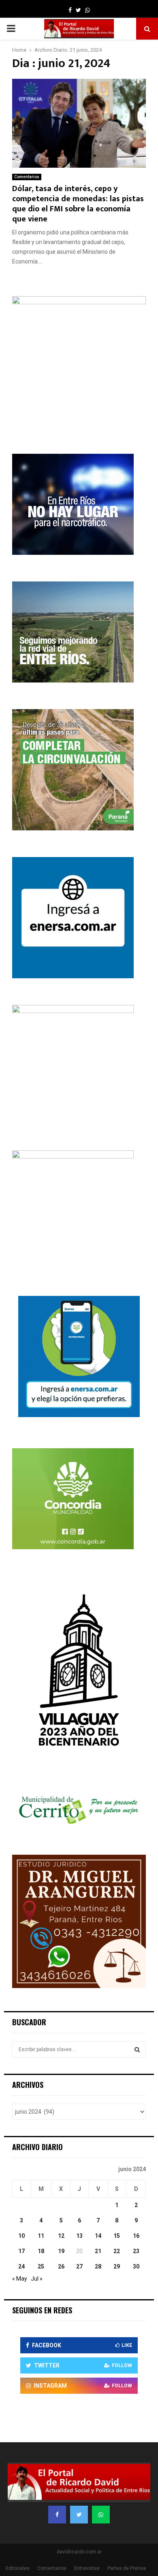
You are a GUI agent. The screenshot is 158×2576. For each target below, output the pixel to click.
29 (117, 2266)
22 (117, 2251)
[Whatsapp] (101, 2515)
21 (98, 2251)
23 (136, 2251)
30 (136, 2266)
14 (98, 2236)
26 (61, 2266)
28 (98, 2266)
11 (41, 2236)
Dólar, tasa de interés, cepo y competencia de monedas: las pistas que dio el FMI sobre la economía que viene (78, 204)
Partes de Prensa (127, 2568)
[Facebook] (57, 2515)
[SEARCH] (137, 2049)
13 (79, 2236)
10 (21, 2236)
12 (61, 2236)
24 (21, 2266)
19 (61, 2251)
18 (41, 2251)
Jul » (37, 2279)
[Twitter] (79, 2515)
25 (41, 2266)
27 (79, 2266)
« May (20, 2279)
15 (117, 2236)
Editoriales (18, 2568)
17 (21, 2251)
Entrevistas (87, 2568)
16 (136, 2236)
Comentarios (27, 177)
